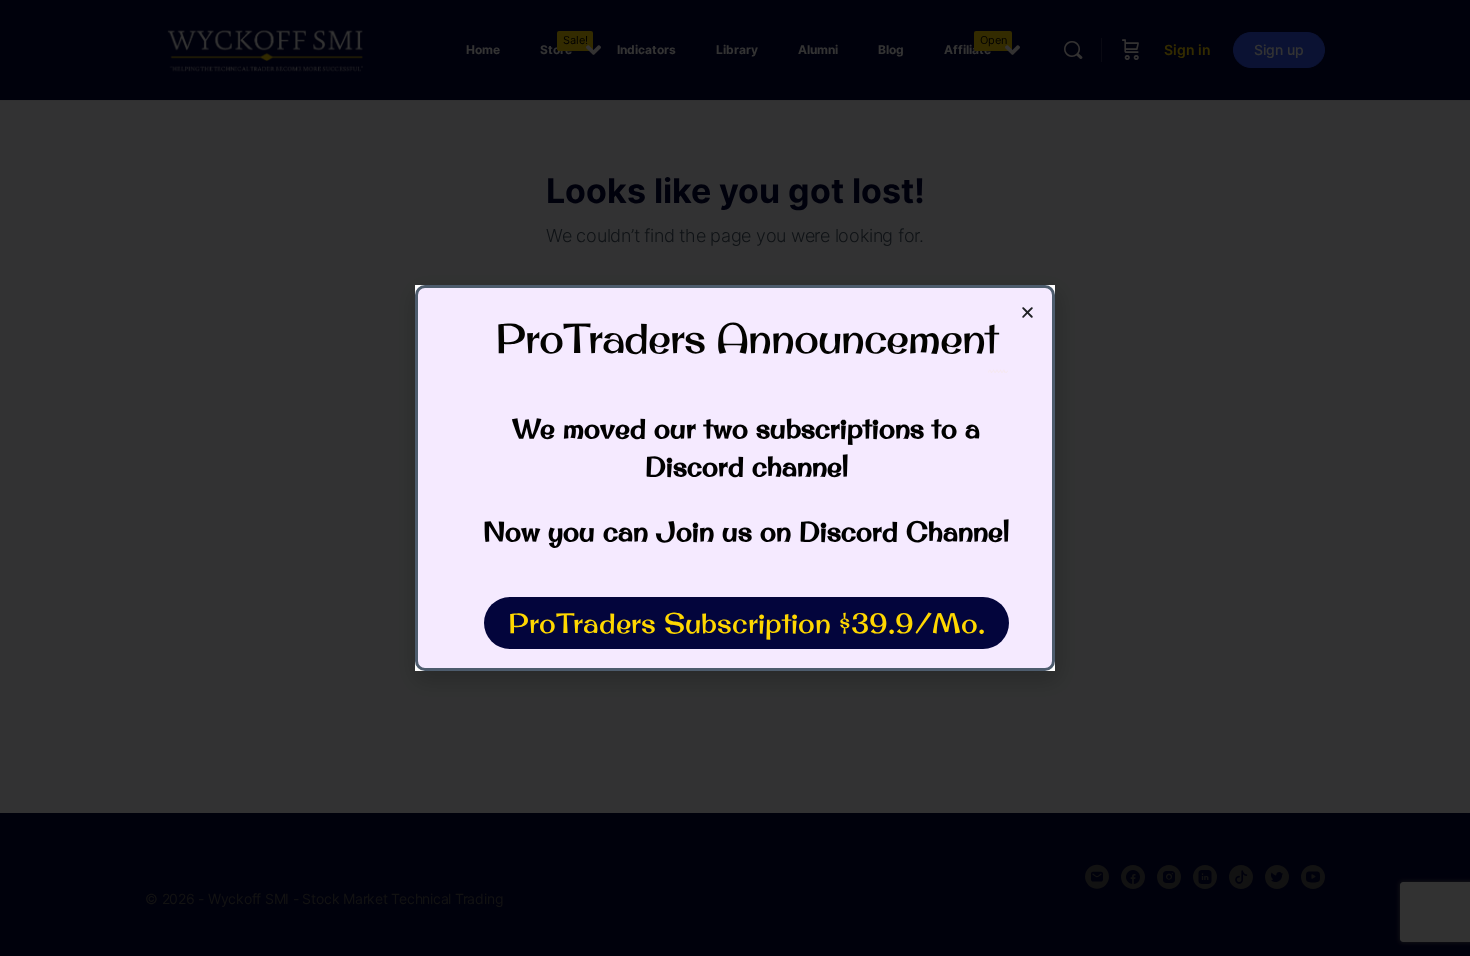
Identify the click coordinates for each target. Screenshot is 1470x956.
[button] (1027, 312)
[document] (735, 478)
